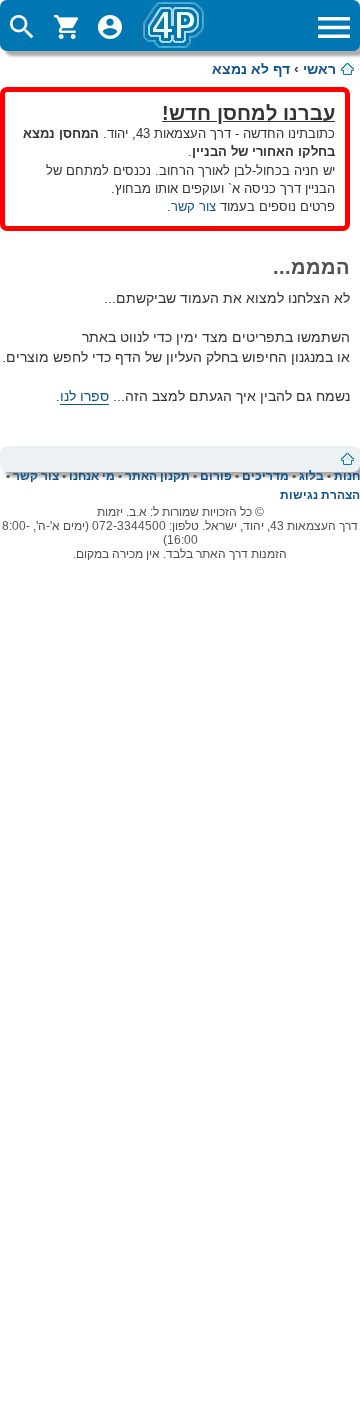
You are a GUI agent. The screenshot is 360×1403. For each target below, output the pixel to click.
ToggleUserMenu (110, 27)
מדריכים (265, 476)
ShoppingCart (66, 27)
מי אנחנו (92, 476)
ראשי (319, 69)
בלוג (311, 476)
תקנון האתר (157, 476)
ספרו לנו (84, 396)
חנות (347, 476)
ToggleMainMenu (334, 27)
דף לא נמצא (251, 69)
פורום (216, 476)
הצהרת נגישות (320, 495)
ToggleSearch (22, 27)
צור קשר (193, 206)
